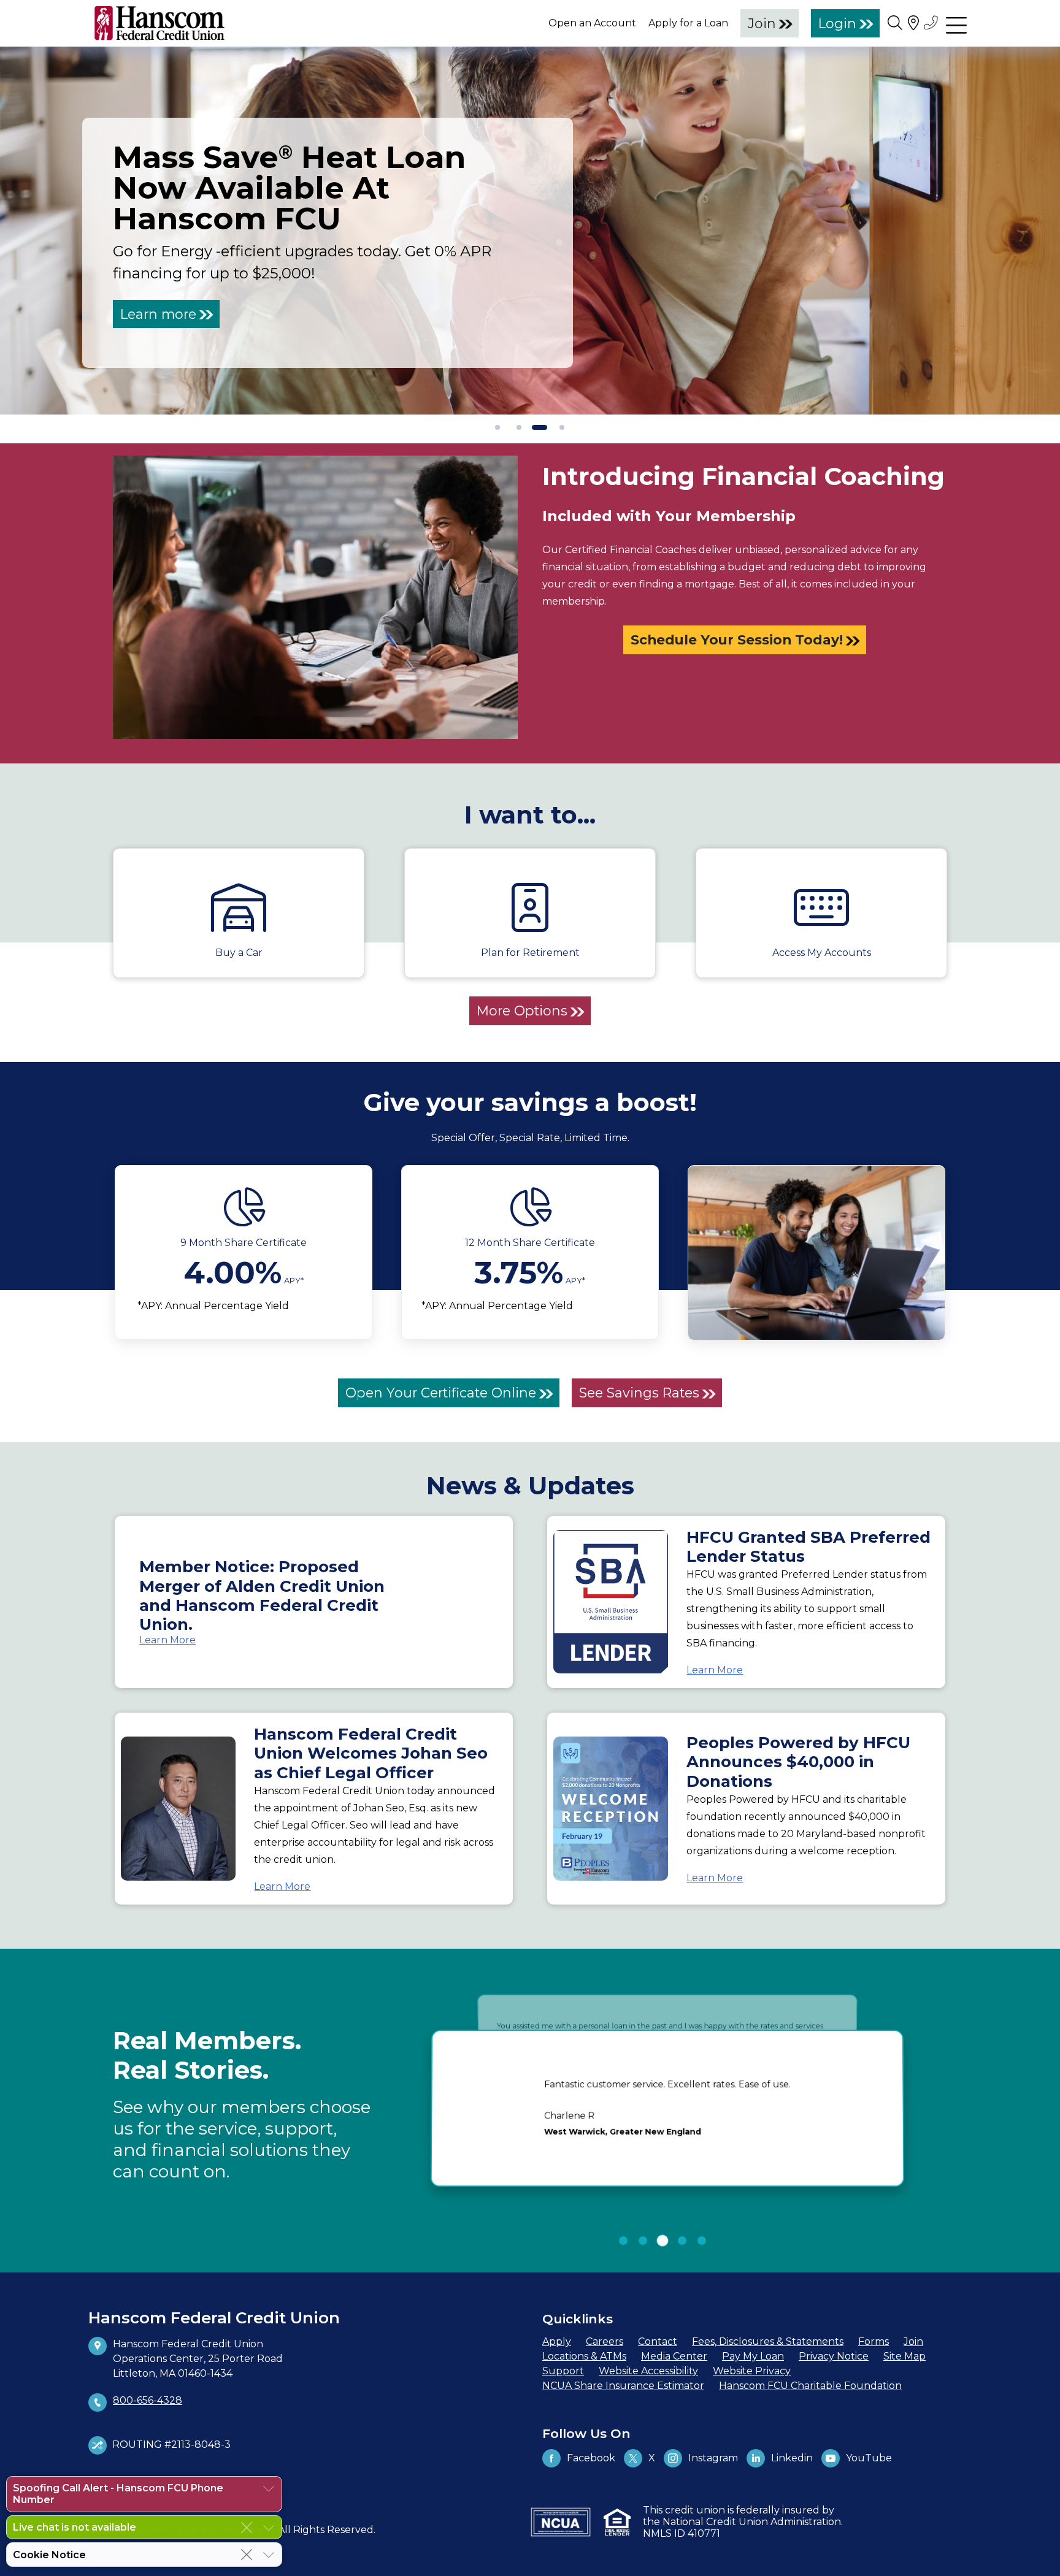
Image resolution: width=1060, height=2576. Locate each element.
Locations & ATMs (584, 2356)
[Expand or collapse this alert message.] (269, 2489)
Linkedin (792, 2458)
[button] (623, 2241)
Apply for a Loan (688, 23)
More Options (522, 1011)
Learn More (167, 1640)
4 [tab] (562, 428)
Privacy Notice (834, 2356)
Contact (658, 2341)
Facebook (591, 2458)
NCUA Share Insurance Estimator (623, 2386)
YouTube (869, 2458)
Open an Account (592, 23)
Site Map (904, 2356)
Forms (874, 2341)
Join (762, 23)
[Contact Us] (932, 22)
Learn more (158, 314)
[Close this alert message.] (247, 2528)
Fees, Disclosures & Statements (768, 2341)
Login (837, 23)
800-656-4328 (148, 2400)
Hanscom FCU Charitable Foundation (810, 2386)
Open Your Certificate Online (441, 1393)
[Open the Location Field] (913, 22)
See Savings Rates (639, 1393)
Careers (605, 2341)
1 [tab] (498, 428)
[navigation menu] (956, 23)
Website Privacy (752, 2371)
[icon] (244, 1207)
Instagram (713, 2458)
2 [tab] (519, 428)
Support (563, 2371)
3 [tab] (535, 428)
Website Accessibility (648, 2371)
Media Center (674, 2356)
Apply (557, 2341)
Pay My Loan (753, 2356)
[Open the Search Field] (895, 22)
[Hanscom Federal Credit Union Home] (159, 23)
